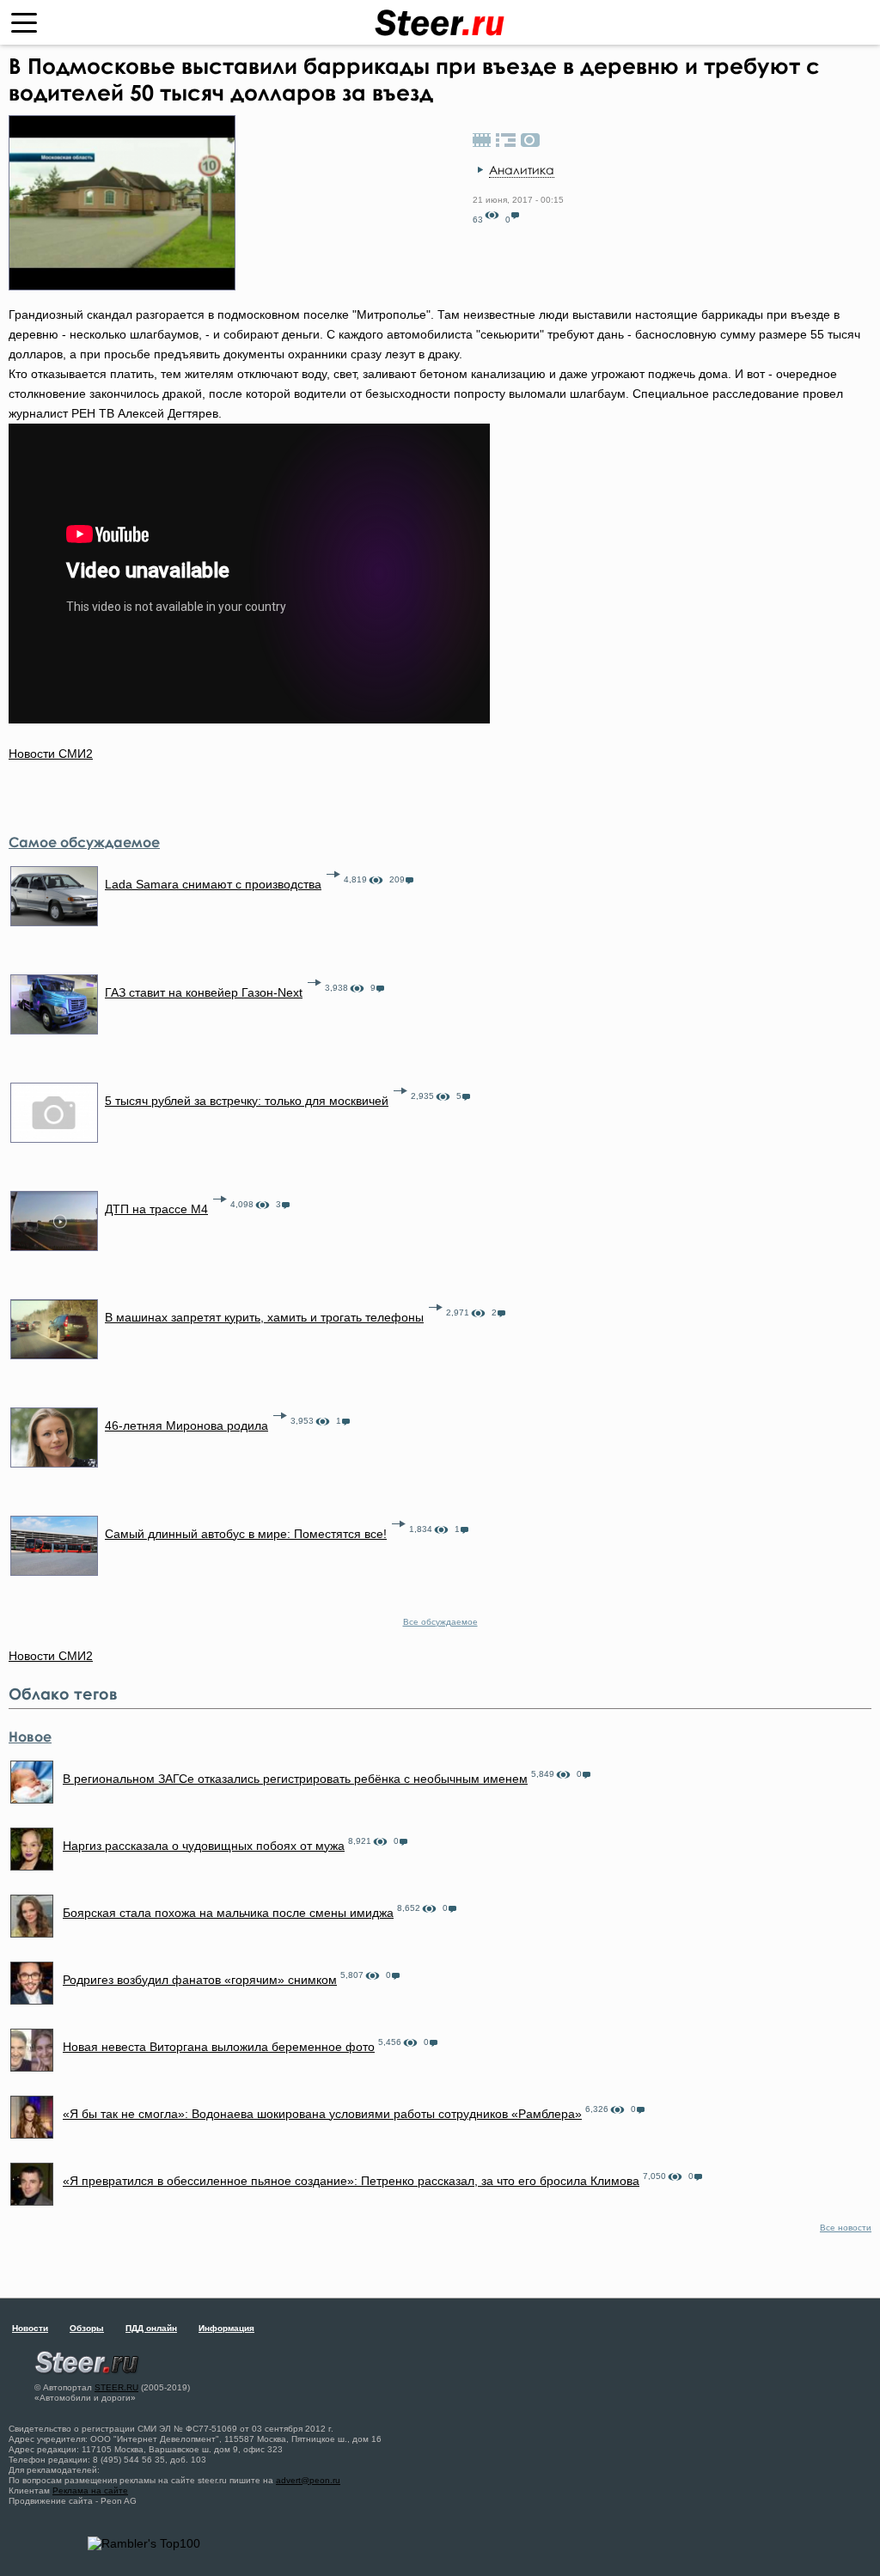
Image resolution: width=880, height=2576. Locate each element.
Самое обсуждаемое (84, 842)
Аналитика (522, 170)
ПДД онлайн (151, 2328)
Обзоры (87, 2328)
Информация (226, 2328)
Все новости (846, 2228)
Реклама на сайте (90, 2491)
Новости (30, 2328)
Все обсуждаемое (440, 1622)
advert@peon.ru (308, 2480)
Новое (30, 1737)
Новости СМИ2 (51, 754)
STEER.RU (116, 2387)
